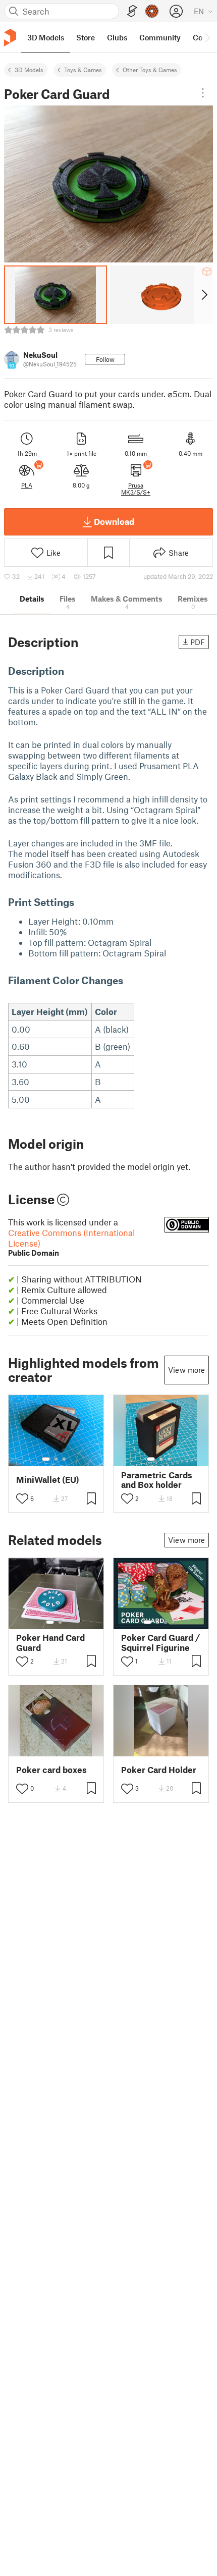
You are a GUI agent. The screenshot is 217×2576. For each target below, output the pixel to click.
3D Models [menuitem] (46, 37)
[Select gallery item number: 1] (46, 1459)
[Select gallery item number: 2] (56, 1459)
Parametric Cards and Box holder (157, 1480)
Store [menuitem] (86, 37)
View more (186, 1370)
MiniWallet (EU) (48, 1480)
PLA (27, 485)
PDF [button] (198, 642)
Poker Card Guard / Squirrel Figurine (160, 1642)
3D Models (29, 70)
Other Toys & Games (150, 70)
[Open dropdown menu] (203, 93)
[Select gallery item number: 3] (64, 1459)
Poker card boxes (51, 1770)
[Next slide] (204, 295)
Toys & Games (83, 70)
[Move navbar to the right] (207, 37)
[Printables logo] (10, 38)
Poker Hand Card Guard (50, 1642)
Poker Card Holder (159, 1770)
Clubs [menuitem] (117, 37)
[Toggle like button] (22, 1498)
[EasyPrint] (132, 11)
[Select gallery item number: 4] (174, 1622)
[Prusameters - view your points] (152, 11)
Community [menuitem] (160, 37)
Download (114, 521)
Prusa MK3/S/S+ (136, 489)
